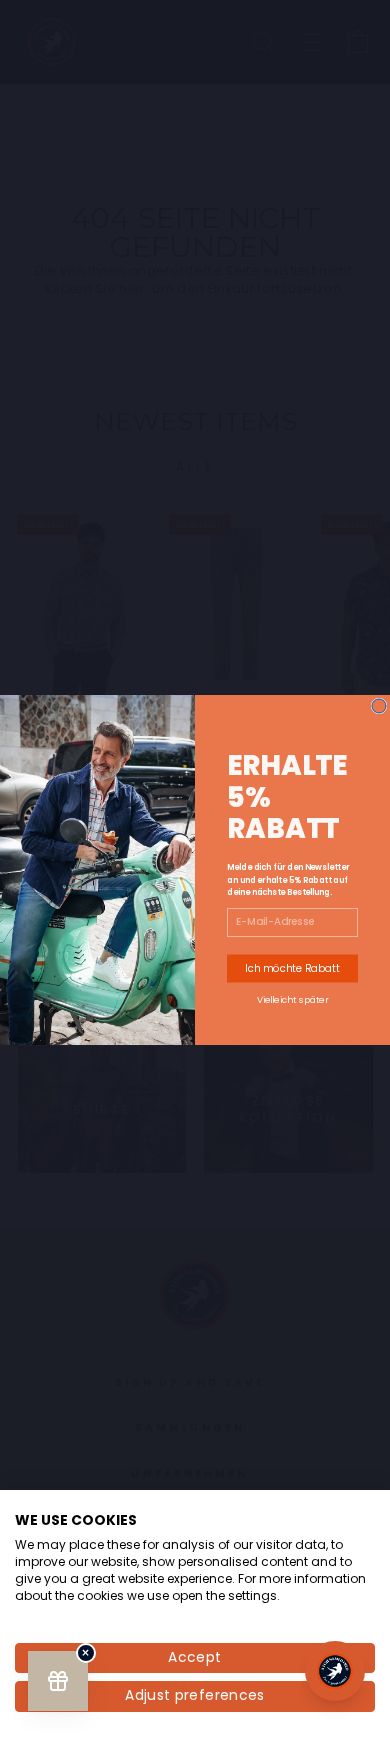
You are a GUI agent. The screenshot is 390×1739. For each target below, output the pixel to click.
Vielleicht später (293, 998)
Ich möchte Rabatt (292, 968)
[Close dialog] (379, 706)
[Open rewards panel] (58, 1681)
